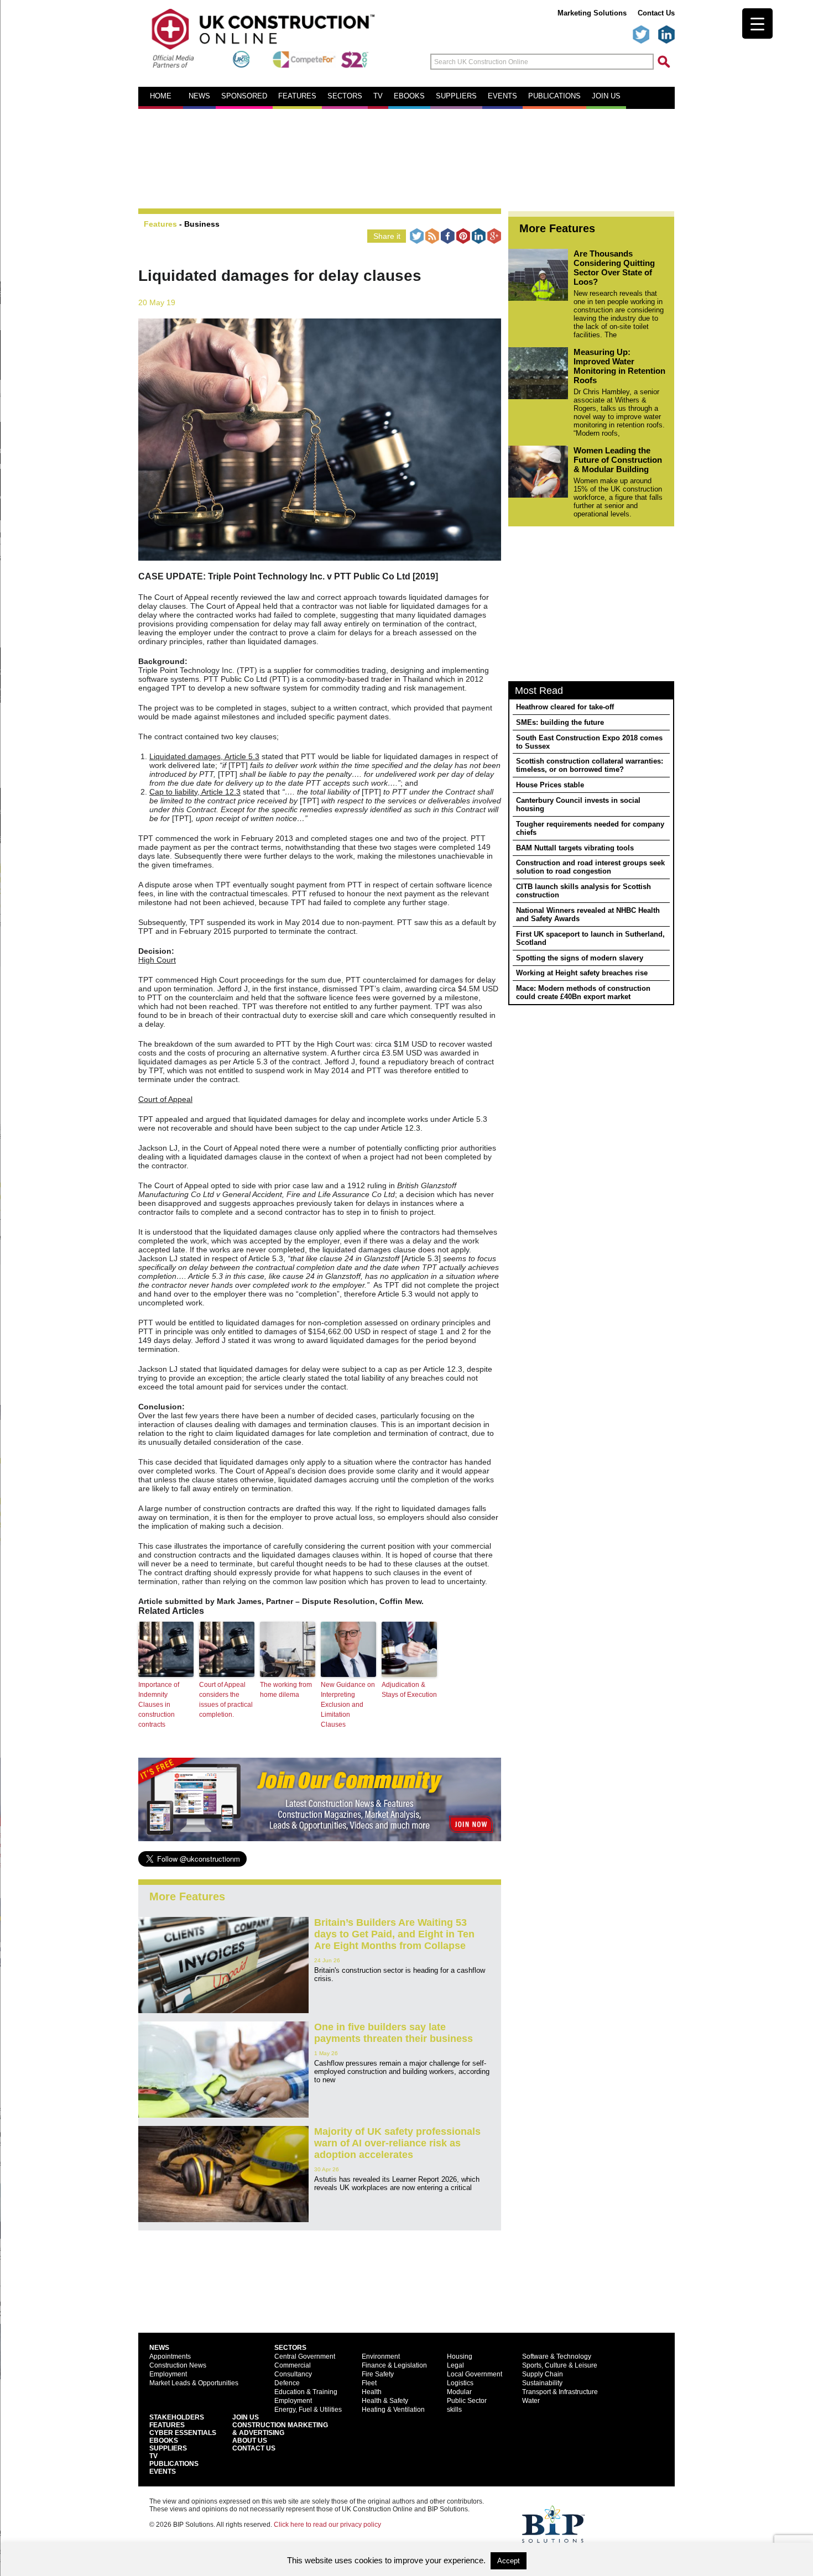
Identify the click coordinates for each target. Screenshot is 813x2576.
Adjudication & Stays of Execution (409, 1690)
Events (502, 96)
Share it (387, 236)
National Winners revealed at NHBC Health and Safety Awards (588, 915)
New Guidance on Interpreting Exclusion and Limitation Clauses (348, 1705)
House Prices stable (550, 785)
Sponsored (244, 96)
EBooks (164, 2441)
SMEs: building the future (560, 722)
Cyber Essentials (183, 2433)
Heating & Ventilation (393, 2410)
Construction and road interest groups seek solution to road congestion (590, 867)
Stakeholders (177, 2417)
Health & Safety (385, 2401)
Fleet (369, 2383)
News (199, 96)
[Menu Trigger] (757, 23)
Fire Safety (378, 2374)
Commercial (293, 2365)
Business (202, 224)
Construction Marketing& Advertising (280, 2429)
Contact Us (656, 13)
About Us (250, 2441)
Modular (459, 2392)
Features (297, 96)
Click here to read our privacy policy (327, 2525)
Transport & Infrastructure (560, 2392)
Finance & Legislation (394, 2365)
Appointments (170, 2356)
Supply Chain (543, 2374)
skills (454, 2410)
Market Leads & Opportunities (194, 2383)
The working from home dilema (286, 1690)
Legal (455, 2365)
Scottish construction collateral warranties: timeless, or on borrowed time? (590, 765)
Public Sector (467, 2401)
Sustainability (542, 2383)
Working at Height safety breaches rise (582, 973)
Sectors (345, 96)
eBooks (409, 96)
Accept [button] (509, 2561)
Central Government (305, 2356)
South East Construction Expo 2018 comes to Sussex (589, 742)
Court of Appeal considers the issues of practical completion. (226, 1700)
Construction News (178, 2365)
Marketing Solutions (592, 13)
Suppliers (456, 96)
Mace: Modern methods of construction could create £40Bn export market (583, 992)
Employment (168, 2374)
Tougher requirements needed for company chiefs (590, 828)
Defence (287, 2383)
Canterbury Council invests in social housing (578, 804)
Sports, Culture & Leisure (560, 2365)
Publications (554, 96)
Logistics (460, 2383)
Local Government (475, 2374)
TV (378, 96)
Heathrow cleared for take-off (565, 707)
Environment (381, 2356)
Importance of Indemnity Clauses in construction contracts (159, 1705)
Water (531, 2401)
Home (161, 96)
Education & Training (306, 2392)
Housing (460, 2356)
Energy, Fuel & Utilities (308, 2410)
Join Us (246, 2417)
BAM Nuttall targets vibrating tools (575, 848)
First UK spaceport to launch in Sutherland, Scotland (590, 938)
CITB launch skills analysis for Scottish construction (583, 891)
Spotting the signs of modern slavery (580, 958)
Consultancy (293, 2374)
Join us (606, 96)
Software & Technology (557, 2356)
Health (372, 2392)
